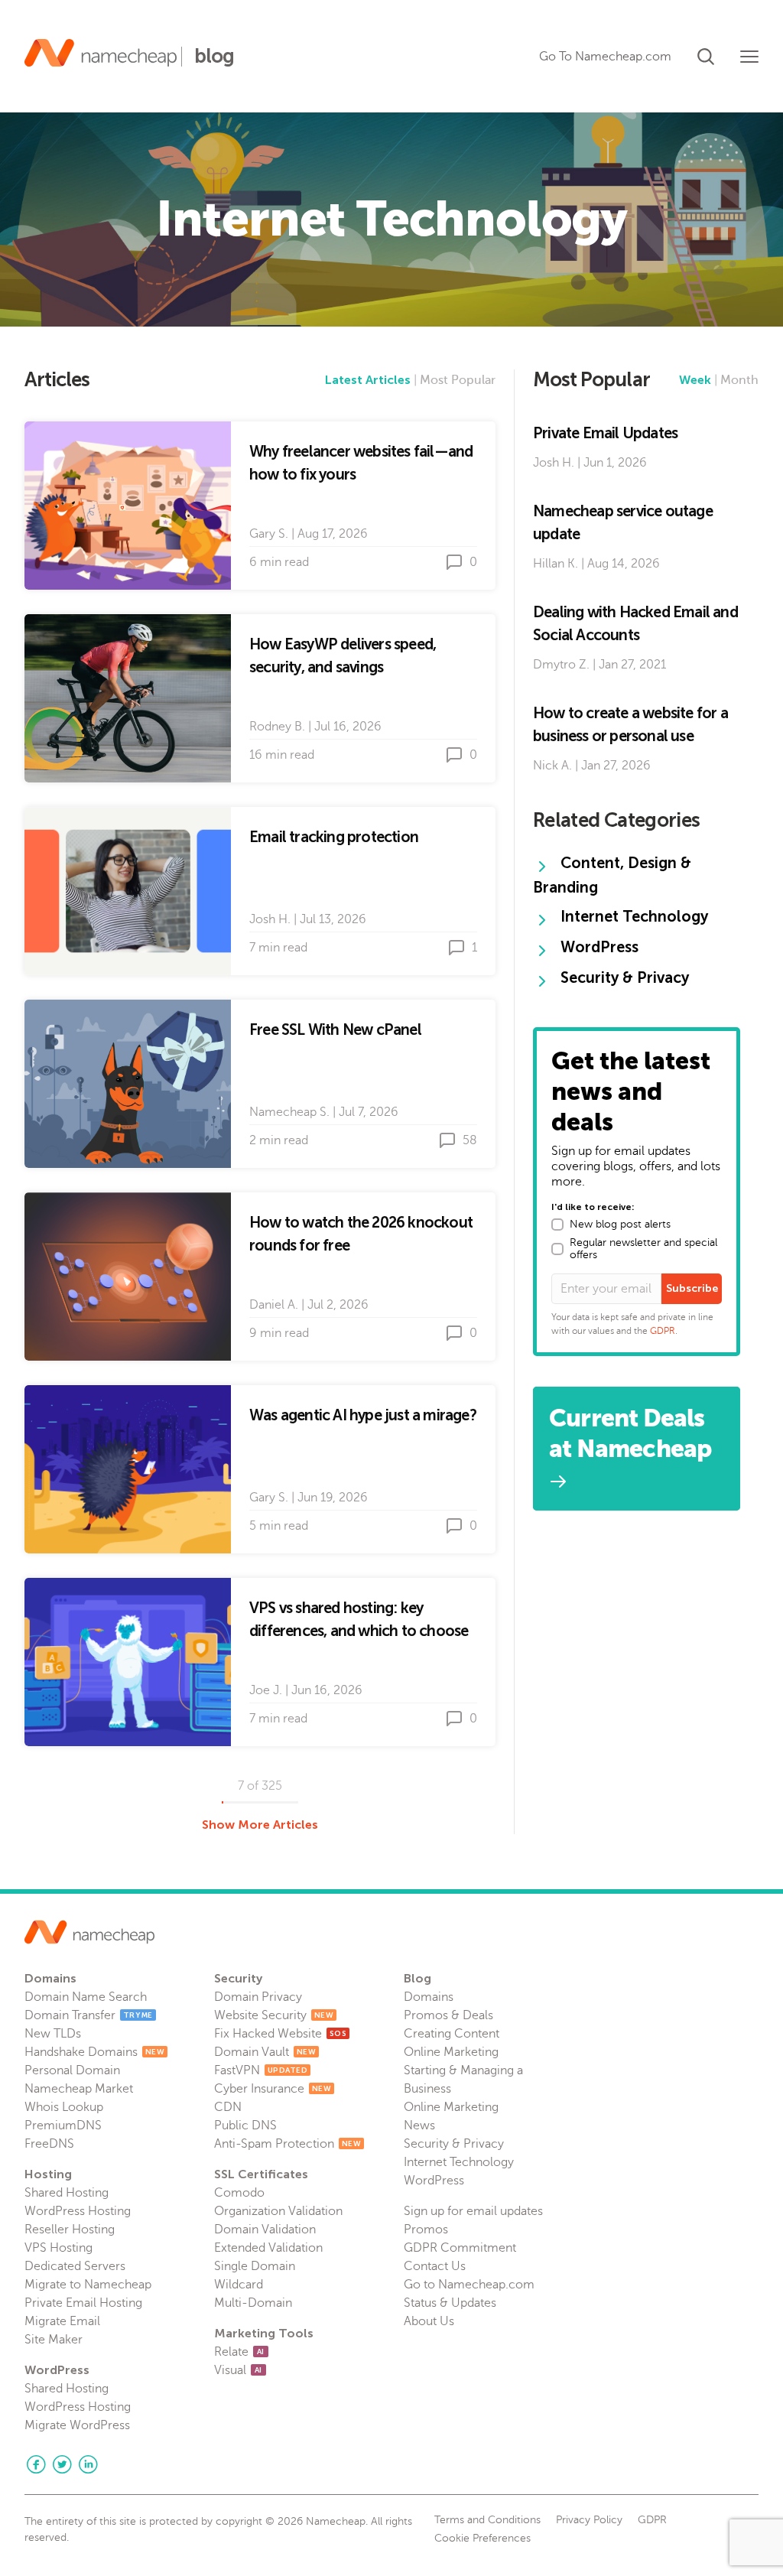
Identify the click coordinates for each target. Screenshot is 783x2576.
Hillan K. (556, 564)
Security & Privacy (454, 2144)
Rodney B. (277, 727)
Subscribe (692, 1288)
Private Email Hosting (83, 2303)
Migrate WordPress (77, 2425)
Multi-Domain (253, 2303)
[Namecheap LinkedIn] (88, 2464)
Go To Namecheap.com (605, 57)
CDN (228, 2107)
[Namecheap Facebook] (36, 2464)
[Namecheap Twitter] (62, 2464)
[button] (706, 54)
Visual (238, 2370)
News (419, 2126)
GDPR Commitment (460, 2248)
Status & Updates (450, 2303)
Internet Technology (459, 2162)
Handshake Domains (94, 2052)
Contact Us (435, 2266)
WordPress (434, 2181)
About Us (429, 2321)
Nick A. (552, 766)
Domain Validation (265, 2230)
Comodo (239, 2193)
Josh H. (270, 919)
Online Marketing (451, 2052)
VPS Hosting (58, 2248)
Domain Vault (265, 2052)
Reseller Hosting (70, 2230)
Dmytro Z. (561, 665)
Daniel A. (274, 1305)
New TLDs (53, 2034)
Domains (429, 1997)
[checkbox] (557, 1225)
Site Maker (54, 2340)
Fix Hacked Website (280, 2034)
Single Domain (255, 2266)
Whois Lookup (64, 2107)
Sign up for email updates (473, 2211)
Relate (239, 2352)
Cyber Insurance (273, 2089)
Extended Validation (268, 2248)
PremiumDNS (63, 2126)
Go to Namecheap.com (469, 2285)
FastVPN (261, 2070)
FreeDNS (49, 2144)
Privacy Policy (589, 2520)
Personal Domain (72, 2070)
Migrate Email (62, 2321)
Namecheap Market (79, 2089)
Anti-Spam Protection (288, 2144)
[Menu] (749, 57)
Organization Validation (278, 2211)
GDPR (663, 1331)
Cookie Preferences (482, 2539)
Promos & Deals (448, 2015)
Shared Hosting (67, 2193)
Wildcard (239, 2285)
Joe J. (266, 1690)
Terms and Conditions (487, 2520)
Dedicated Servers (75, 2266)
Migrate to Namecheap (88, 2285)
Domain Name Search (86, 1997)
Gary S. (269, 534)
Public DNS (245, 2126)
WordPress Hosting (78, 2211)
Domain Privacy (258, 1997)
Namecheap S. (289, 1112)
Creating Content (452, 2034)
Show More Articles (260, 1825)
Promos (426, 2230)
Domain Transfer (89, 2015)
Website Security (274, 2015)
